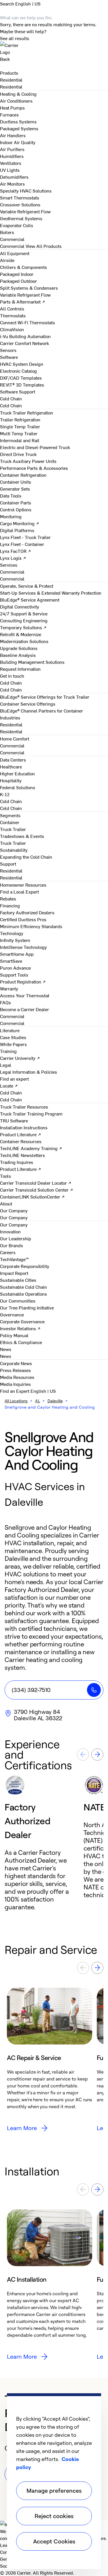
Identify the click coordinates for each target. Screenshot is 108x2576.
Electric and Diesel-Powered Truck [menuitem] (35, 447)
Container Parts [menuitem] (16, 502)
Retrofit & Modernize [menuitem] (21, 634)
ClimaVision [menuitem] (12, 329)
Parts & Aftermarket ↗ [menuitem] (23, 301)
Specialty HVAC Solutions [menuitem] (26, 191)
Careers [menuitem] (8, 1252)
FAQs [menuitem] (5, 1002)
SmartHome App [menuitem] (17, 954)
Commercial (12, 246)
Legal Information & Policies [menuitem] (29, 1072)
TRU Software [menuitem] (14, 1120)
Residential (11, 86)
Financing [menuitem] (10, 905)
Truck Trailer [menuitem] (13, 829)
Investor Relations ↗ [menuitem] (20, 1328)
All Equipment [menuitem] (15, 253)
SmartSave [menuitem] (11, 961)
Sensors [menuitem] (8, 350)
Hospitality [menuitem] (11, 780)
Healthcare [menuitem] (11, 766)
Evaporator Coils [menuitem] (17, 225)
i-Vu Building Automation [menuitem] (25, 336)
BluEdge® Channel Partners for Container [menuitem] (41, 711)
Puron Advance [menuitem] (15, 968)
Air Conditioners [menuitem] (16, 101)
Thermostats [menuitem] (13, 315)
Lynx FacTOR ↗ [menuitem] (16, 551)
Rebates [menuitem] (8, 898)
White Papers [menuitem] (13, 1044)
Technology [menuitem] (12, 933)
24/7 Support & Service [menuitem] (24, 613)
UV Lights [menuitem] (10, 170)
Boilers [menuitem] (7, 232)
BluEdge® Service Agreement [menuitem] (30, 600)
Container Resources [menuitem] (21, 1141)
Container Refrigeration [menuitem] (23, 475)
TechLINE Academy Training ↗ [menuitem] (31, 1148)
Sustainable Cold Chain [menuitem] (23, 1287)
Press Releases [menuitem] (15, 1370)
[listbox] (54, 1843)
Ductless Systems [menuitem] (18, 121)
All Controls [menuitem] (12, 308)
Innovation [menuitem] (10, 1231)
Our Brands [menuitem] (12, 1245)
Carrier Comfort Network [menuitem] (24, 343)
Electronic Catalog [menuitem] (18, 371)
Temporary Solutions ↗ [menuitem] (23, 627)
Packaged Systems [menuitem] (19, 128)
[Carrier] (54, 48)
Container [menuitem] (10, 822)
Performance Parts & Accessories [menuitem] (34, 468)
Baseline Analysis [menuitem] (18, 655)
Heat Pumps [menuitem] (12, 108)
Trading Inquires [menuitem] (17, 1162)
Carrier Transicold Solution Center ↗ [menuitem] (37, 1190)
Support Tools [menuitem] (14, 975)
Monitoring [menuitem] (11, 516)
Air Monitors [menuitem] (12, 184)
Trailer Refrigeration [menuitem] (20, 419)
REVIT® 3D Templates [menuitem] (22, 385)
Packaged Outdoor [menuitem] (18, 281)
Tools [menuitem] (5, 1176)
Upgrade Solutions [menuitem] (19, 648)
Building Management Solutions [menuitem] (32, 662)
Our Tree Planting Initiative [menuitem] (27, 1307)
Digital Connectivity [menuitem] (20, 606)
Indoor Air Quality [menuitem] (18, 142)
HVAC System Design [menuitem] (22, 364)
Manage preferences (54, 2491)
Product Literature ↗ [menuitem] (21, 1134)
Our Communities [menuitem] (18, 1301)
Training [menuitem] (8, 1051)
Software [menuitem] (9, 357)
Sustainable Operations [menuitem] (23, 1294)
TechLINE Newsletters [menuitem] (22, 1155)
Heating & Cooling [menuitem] (18, 94)
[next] (97, 1755)
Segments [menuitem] (10, 815)
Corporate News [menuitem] (16, 1363)
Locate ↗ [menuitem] (9, 1086)
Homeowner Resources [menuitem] (23, 885)
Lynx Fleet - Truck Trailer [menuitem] (25, 537)
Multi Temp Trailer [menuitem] (19, 433)
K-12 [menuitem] (5, 794)
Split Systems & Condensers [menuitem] (29, 288)
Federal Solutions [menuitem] (18, 787)
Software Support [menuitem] (18, 391)
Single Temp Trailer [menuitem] (20, 426)
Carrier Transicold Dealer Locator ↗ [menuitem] (36, 1183)
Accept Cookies (54, 2541)
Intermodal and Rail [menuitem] (20, 440)
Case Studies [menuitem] (13, 1037)
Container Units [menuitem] (16, 482)
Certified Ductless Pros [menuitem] (23, 919)
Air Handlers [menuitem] (13, 135)
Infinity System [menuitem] (15, 940)
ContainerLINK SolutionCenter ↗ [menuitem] (32, 1196)
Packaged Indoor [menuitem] (17, 274)
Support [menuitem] (8, 864)
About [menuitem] (6, 1203)
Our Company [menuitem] (14, 1224)
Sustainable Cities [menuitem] (18, 1280)
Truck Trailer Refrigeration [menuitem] (26, 412)
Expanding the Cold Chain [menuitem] (26, 857)
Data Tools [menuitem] (11, 495)
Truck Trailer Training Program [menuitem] (31, 1113)
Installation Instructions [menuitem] (24, 1127)
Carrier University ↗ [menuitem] (20, 1058)
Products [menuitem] (9, 73)
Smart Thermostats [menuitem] (20, 197)
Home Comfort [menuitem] (15, 738)
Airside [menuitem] (7, 260)
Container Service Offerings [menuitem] (28, 704)
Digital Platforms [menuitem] (17, 530)
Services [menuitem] (9, 565)
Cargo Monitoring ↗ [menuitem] (20, 523)
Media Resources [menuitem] (17, 1377)
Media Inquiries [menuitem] (15, 1384)
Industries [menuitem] (10, 717)
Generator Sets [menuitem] (15, 489)
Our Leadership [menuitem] (16, 1238)
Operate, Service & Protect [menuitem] (27, 586)
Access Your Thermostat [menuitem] (25, 995)
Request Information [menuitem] (20, 669)
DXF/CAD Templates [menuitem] (21, 378)
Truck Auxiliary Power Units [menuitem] (28, 461)
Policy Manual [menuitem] (14, 1335)
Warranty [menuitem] (9, 988)
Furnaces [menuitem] (9, 114)
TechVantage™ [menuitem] (14, 1259)
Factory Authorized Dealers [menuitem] (27, 912)
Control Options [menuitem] (16, 509)
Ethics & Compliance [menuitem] (21, 1342)
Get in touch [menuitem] (12, 676)
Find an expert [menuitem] (14, 1079)
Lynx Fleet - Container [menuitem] (22, 544)
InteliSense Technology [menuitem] (23, 947)
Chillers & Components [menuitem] (23, 267)
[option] (44, 1843)
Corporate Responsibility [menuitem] (25, 1266)
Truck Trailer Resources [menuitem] (24, 1107)
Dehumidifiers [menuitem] (14, 177)
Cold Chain (11, 405)
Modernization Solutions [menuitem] (24, 641)
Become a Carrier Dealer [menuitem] (24, 1009)
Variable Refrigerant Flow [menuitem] (25, 211)
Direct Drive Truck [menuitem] (18, 454)
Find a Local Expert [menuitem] (19, 892)
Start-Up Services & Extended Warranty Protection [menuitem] (51, 593)
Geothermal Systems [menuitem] (21, 218)
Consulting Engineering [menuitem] (24, 620)
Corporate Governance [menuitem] (22, 1321)
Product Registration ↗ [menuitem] (23, 981)
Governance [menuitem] (12, 1314)
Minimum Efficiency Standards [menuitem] (31, 926)
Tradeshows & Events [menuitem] (22, 836)
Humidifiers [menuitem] (12, 156)
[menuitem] (11, 80)
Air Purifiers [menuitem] (12, 149)
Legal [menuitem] (6, 1065)
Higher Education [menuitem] (17, 773)
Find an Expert (15, 1391)
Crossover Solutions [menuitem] (20, 204)
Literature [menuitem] (10, 1030)
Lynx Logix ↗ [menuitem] (13, 558)
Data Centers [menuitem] (13, 760)
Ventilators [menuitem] (11, 163)
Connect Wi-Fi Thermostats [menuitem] (28, 322)
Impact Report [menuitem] (14, 1273)
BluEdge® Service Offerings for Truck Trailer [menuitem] (45, 697)
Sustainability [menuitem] (14, 850)
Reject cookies (54, 2516)
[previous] (83, 1755)
